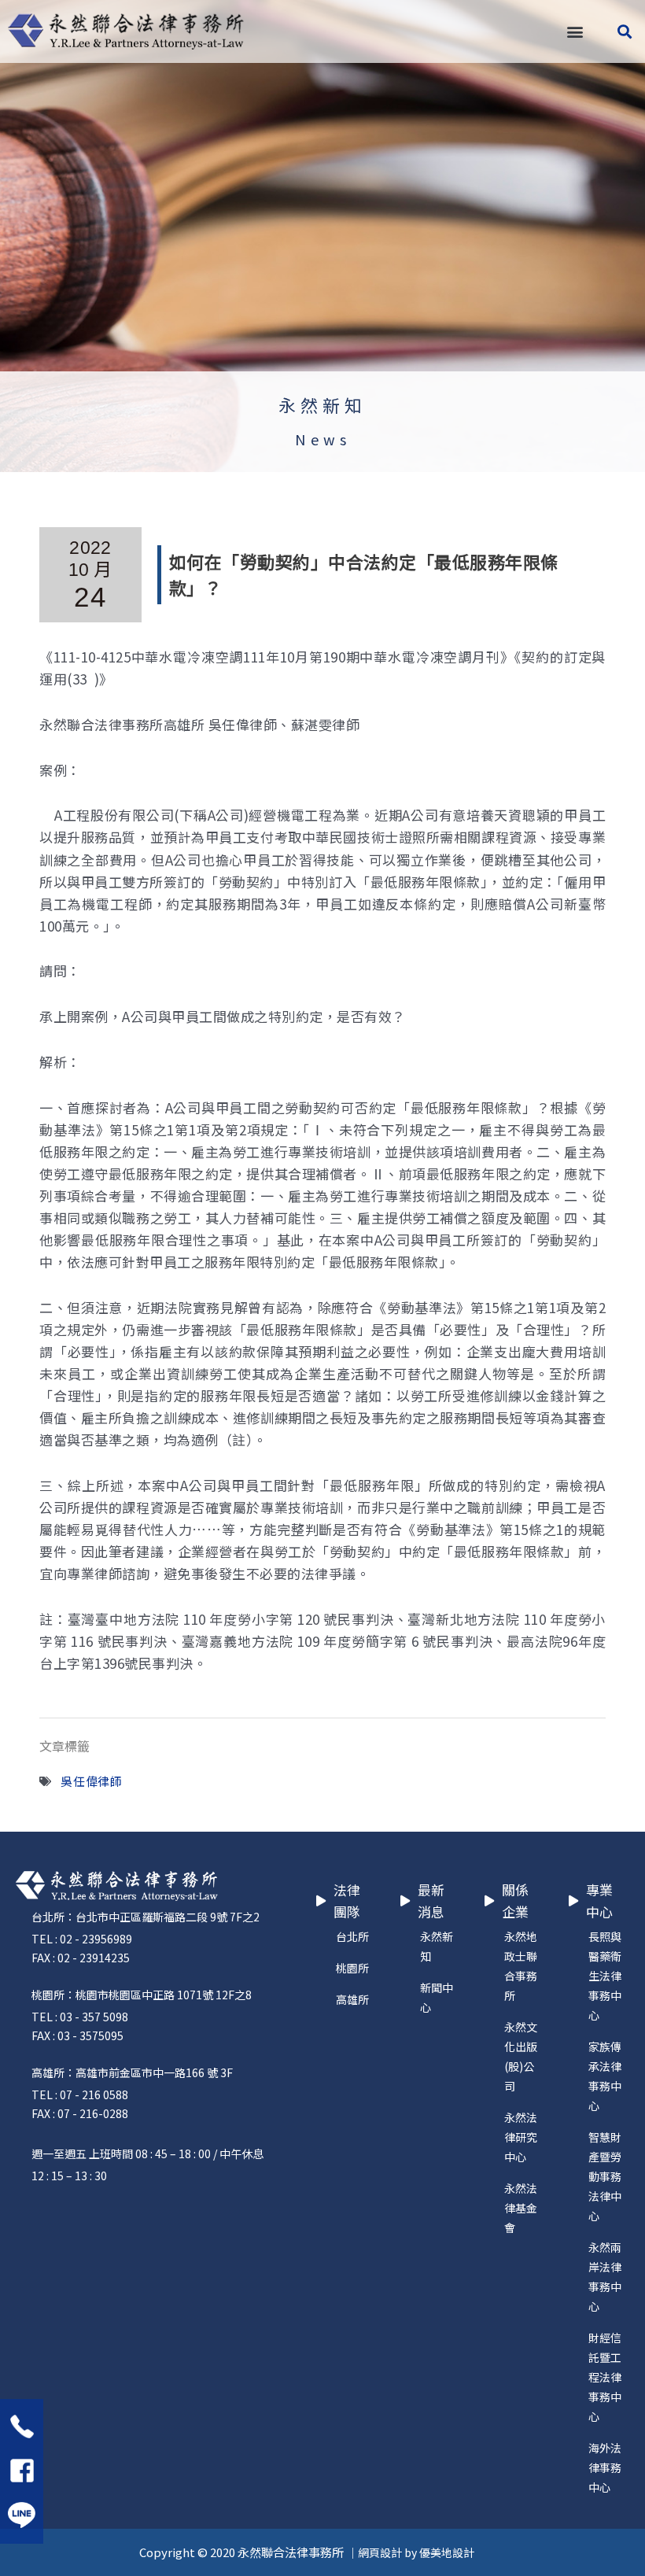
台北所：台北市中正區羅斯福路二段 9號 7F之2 (146, 1917)
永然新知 (322, 405)
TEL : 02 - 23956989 (82, 1939)
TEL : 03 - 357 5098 (80, 2017)
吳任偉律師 (92, 1781)
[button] (575, 32)
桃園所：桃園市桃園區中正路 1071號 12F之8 (142, 1995)
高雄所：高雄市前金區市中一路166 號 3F (132, 2072)
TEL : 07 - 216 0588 (80, 2094)
